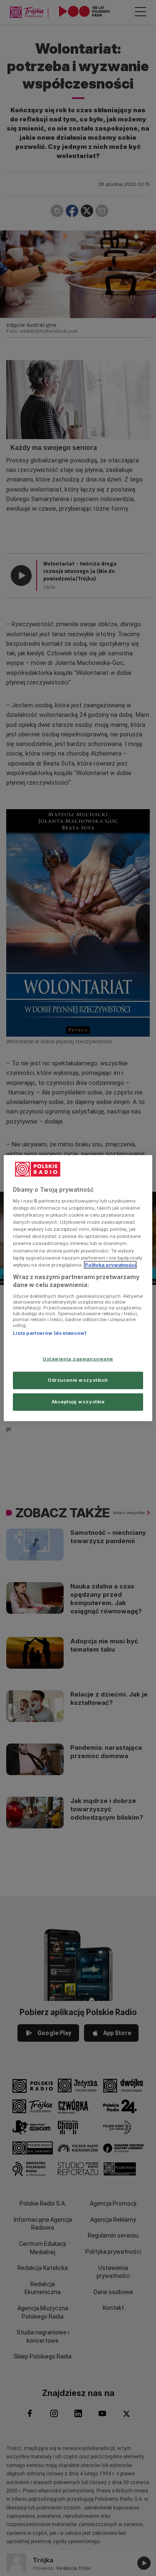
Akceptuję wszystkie (78, 1402)
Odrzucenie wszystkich (78, 1380)
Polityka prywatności (110, 1265)
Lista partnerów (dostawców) (50, 1333)
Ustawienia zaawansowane (78, 1359)
